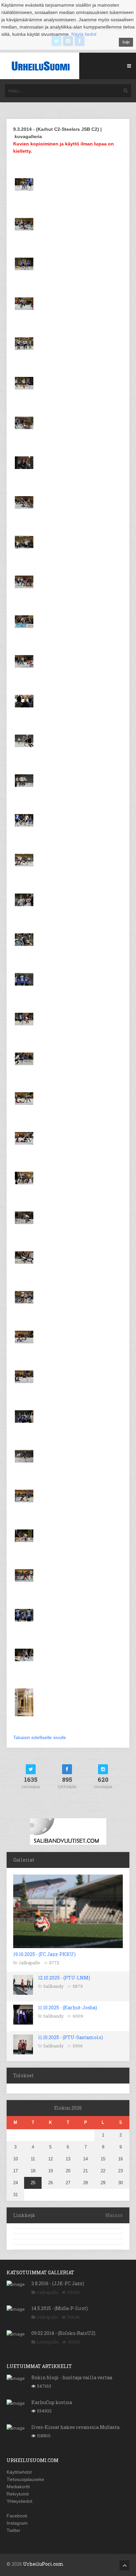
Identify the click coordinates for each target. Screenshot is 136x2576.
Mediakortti (18, 2487)
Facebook (17, 2516)
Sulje (126, 42)
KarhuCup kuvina (52, 2402)
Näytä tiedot (84, 34)
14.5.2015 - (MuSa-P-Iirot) (60, 2308)
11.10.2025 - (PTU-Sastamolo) (70, 2037)
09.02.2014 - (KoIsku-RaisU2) (63, 2333)
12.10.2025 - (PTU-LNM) (64, 1978)
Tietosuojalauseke (25, 2479)
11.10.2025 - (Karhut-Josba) (68, 2008)
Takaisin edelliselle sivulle (40, 1737)
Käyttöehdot (19, 2472)
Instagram (17, 2523)
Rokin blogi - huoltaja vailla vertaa (72, 2377)
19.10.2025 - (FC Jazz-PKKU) (44, 1954)
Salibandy (53, 1986)
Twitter (14, 2530)
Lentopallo (48, 2342)
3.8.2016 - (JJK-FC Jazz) (58, 2283)
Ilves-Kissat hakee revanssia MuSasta (75, 2427)
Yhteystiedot (19, 2501)
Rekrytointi (18, 2494)
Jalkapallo (29, 1963)
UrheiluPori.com (43, 2564)
